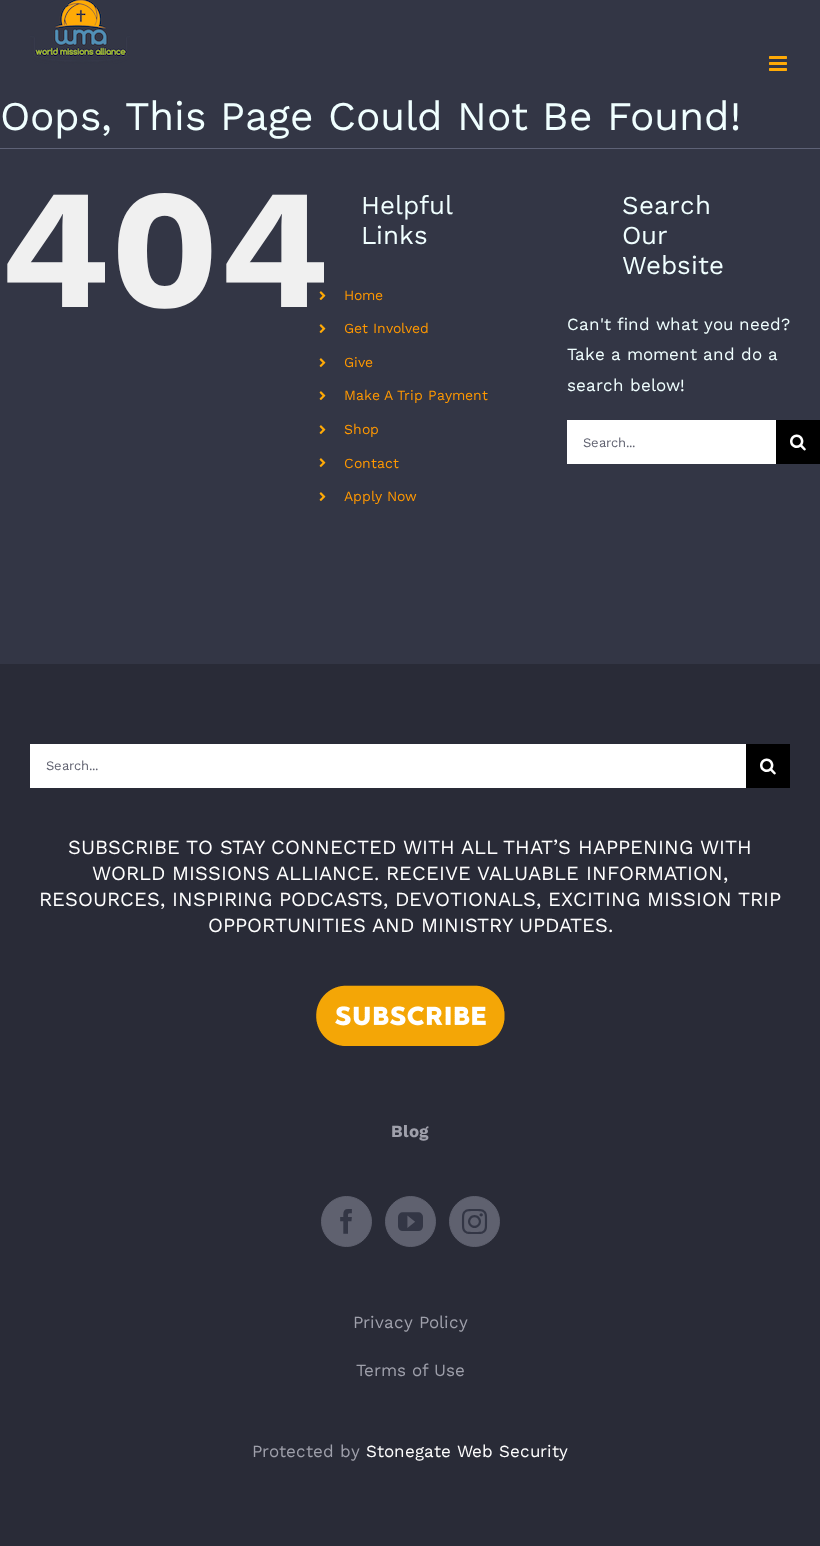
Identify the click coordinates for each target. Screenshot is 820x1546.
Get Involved (386, 328)
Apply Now (380, 496)
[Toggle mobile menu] (779, 63)
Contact (371, 463)
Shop (361, 429)
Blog (410, 1131)
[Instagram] (474, 1221)
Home (363, 295)
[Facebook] (346, 1221)
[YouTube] (410, 1221)
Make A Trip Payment (416, 395)
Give (358, 362)
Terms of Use (410, 1370)
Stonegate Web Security (467, 1451)
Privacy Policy (410, 1322)
